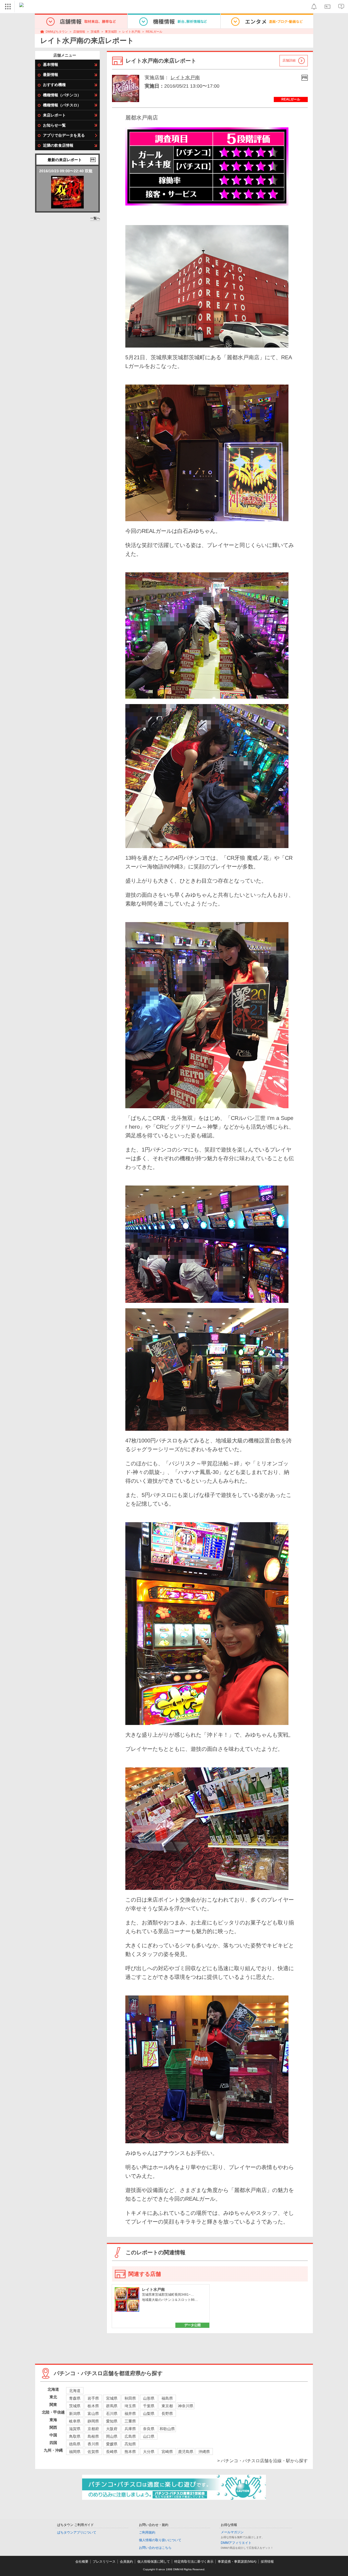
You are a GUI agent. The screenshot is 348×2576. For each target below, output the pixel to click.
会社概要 (82, 2562)
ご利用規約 (147, 2532)
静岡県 (93, 2421)
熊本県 (130, 2452)
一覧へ (95, 218)
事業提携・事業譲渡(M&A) (237, 2562)
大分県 (149, 2452)
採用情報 (267, 2562)
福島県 (167, 2398)
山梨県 (149, 2414)
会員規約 (126, 2562)
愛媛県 (112, 2444)
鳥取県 (75, 2436)
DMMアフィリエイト (236, 2543)
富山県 (93, 2414)
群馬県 (112, 2406)
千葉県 (149, 2406)
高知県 (130, 2444)
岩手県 (93, 2398)
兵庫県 (130, 2429)
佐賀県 (93, 2452)
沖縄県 (204, 2452)
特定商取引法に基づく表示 (194, 2562)
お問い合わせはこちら (155, 2548)
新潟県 (75, 2414)
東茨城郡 (111, 32)
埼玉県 (130, 2406)
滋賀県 (75, 2429)
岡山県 (112, 2436)
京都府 (93, 2429)
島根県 (93, 2436)
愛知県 (112, 2421)
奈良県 (149, 2429)
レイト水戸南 (131, 32)
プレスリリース (104, 2562)
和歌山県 (167, 2429)
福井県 (130, 2414)
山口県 (149, 2436)
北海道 (75, 2391)
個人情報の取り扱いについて (160, 2540)
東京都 (167, 2406)
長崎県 (112, 2452)
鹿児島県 (186, 2452)
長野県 (167, 2414)
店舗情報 (79, 32)
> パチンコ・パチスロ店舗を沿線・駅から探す (262, 2461)
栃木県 (93, 2406)
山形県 (149, 2398)
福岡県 (75, 2452)
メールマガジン (232, 2532)
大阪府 (112, 2429)
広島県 (130, 2436)
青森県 (75, 2398)
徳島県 (75, 2444)
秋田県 (130, 2398)
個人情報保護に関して (154, 2562)
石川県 (112, 2414)
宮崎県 (167, 2452)
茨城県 (95, 32)
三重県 (130, 2421)
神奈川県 (186, 2406)
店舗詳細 (289, 60)
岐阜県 (75, 2421)
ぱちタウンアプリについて (77, 2532)
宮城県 (112, 2398)
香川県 (93, 2444)
